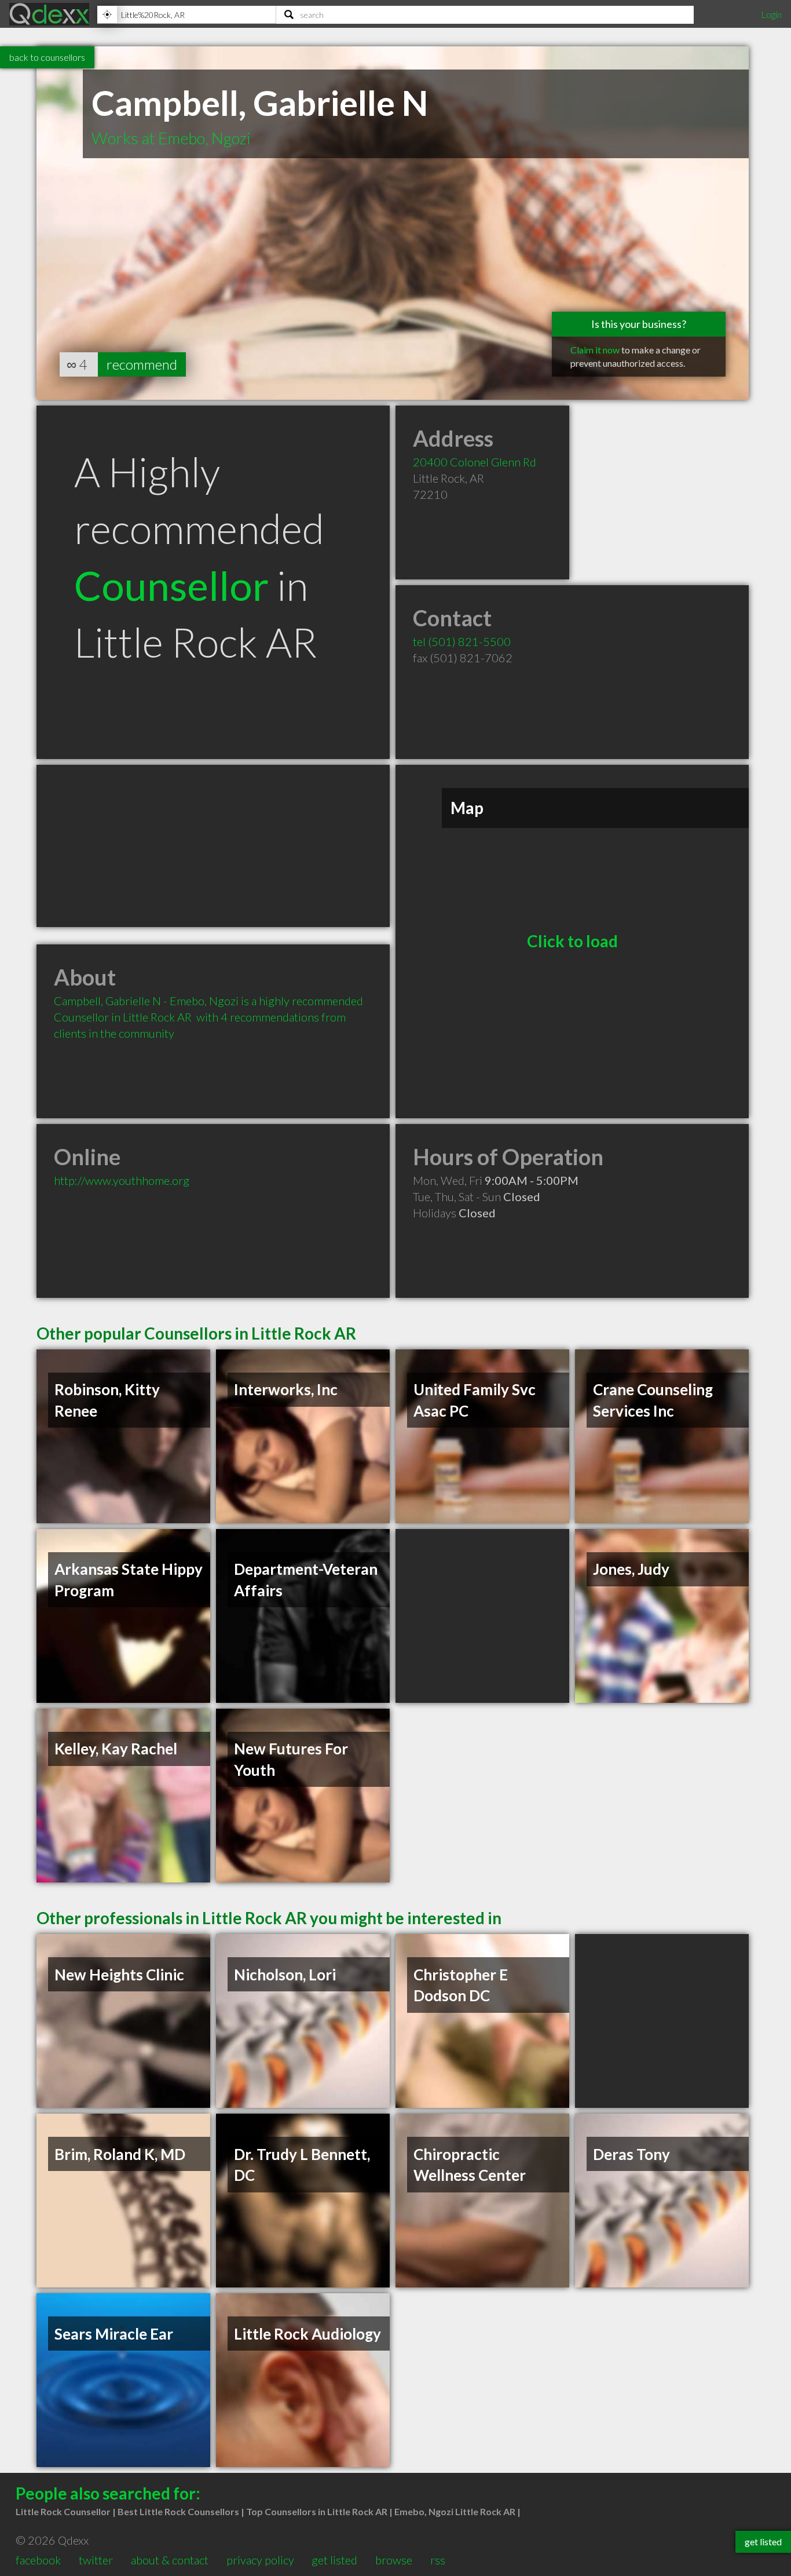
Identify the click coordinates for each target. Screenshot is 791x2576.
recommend (142, 364)
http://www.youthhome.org (122, 1180)
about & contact (170, 2560)
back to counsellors (47, 57)
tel (462, 641)
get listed (334, 2560)
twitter (96, 2560)
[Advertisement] (213, 846)
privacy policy (260, 2560)
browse (394, 2560)
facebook (38, 2560)
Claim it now (595, 350)
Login (771, 14)
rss (438, 2560)
